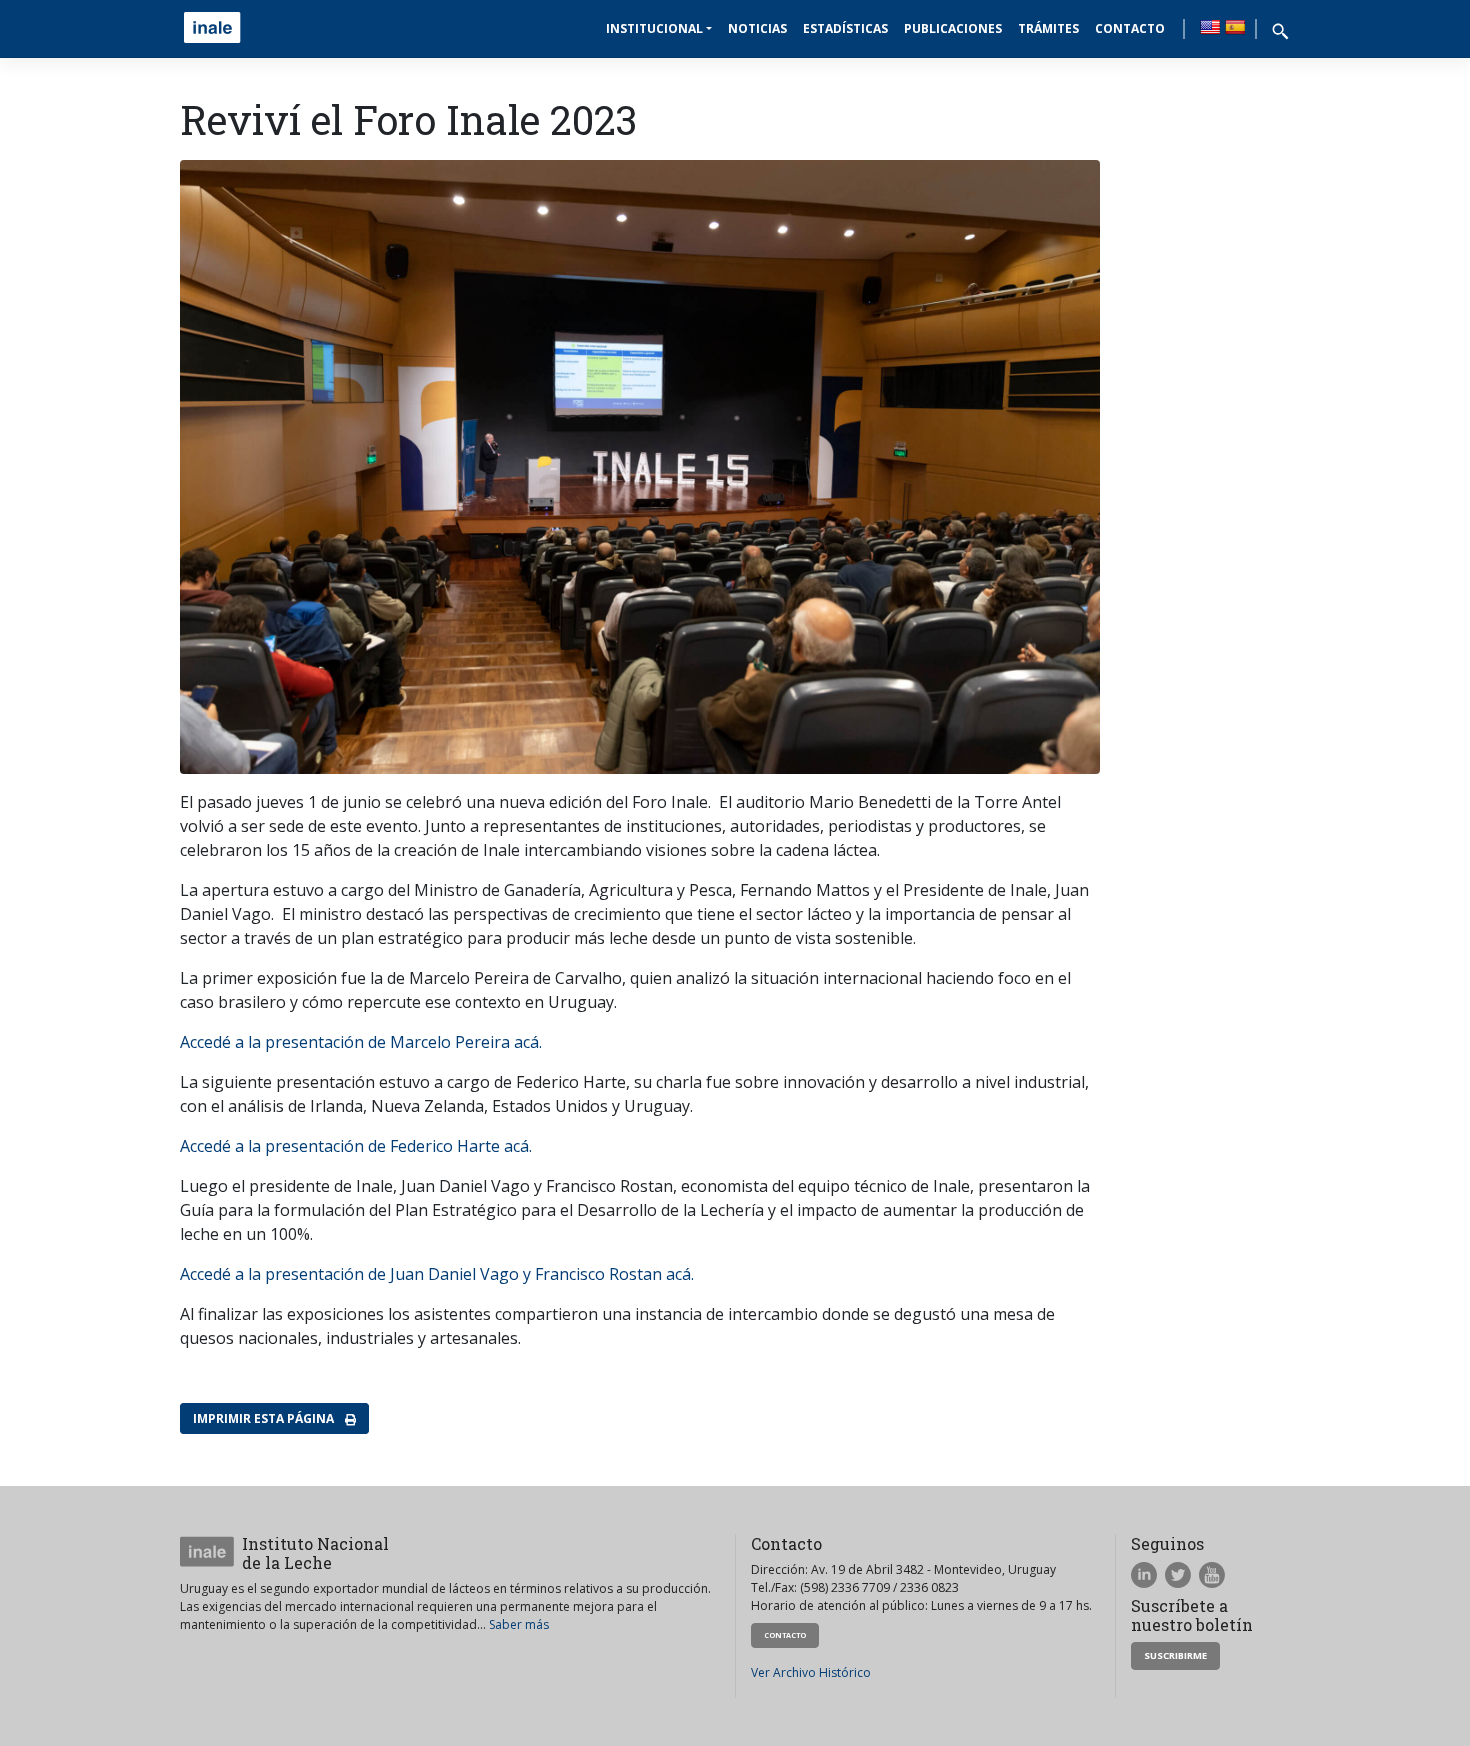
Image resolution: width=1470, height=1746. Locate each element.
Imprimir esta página (265, 1418)
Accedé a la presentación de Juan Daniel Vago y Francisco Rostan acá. (437, 1274)
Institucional (654, 28)
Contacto (1130, 28)
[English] (1210, 27)
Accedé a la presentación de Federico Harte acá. (356, 1146)
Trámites (1048, 28)
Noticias (757, 28)
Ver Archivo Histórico (811, 1672)
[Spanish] (1235, 27)
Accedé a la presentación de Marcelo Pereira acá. (361, 1042)
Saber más (519, 1624)
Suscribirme (1175, 1655)
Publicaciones (953, 28)
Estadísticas (845, 28)
